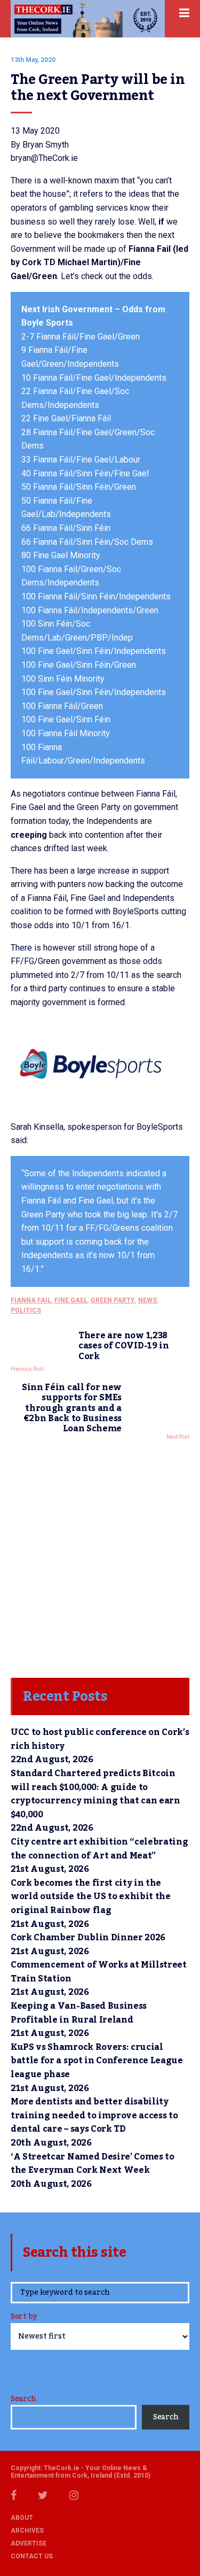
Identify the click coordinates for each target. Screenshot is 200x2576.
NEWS (147, 1300)
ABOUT (22, 2518)
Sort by (24, 2317)
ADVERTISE (29, 2543)
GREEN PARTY (113, 1300)
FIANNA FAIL (31, 1300)
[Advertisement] (100, 1556)
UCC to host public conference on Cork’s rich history (100, 1739)
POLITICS (26, 1310)
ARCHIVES (27, 2531)
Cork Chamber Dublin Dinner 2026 (88, 1938)
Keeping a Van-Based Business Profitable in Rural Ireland (79, 2013)
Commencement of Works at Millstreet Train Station (99, 1972)
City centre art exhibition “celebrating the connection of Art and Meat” (99, 1849)
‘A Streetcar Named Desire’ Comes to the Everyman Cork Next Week (93, 2164)
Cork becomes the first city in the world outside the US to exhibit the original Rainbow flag (91, 1897)
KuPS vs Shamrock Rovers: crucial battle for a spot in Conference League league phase (97, 2061)
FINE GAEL (71, 1300)
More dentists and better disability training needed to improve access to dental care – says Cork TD (94, 2115)
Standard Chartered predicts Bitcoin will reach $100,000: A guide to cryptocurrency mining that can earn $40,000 (95, 1794)
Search (23, 2399)
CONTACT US (32, 2556)
